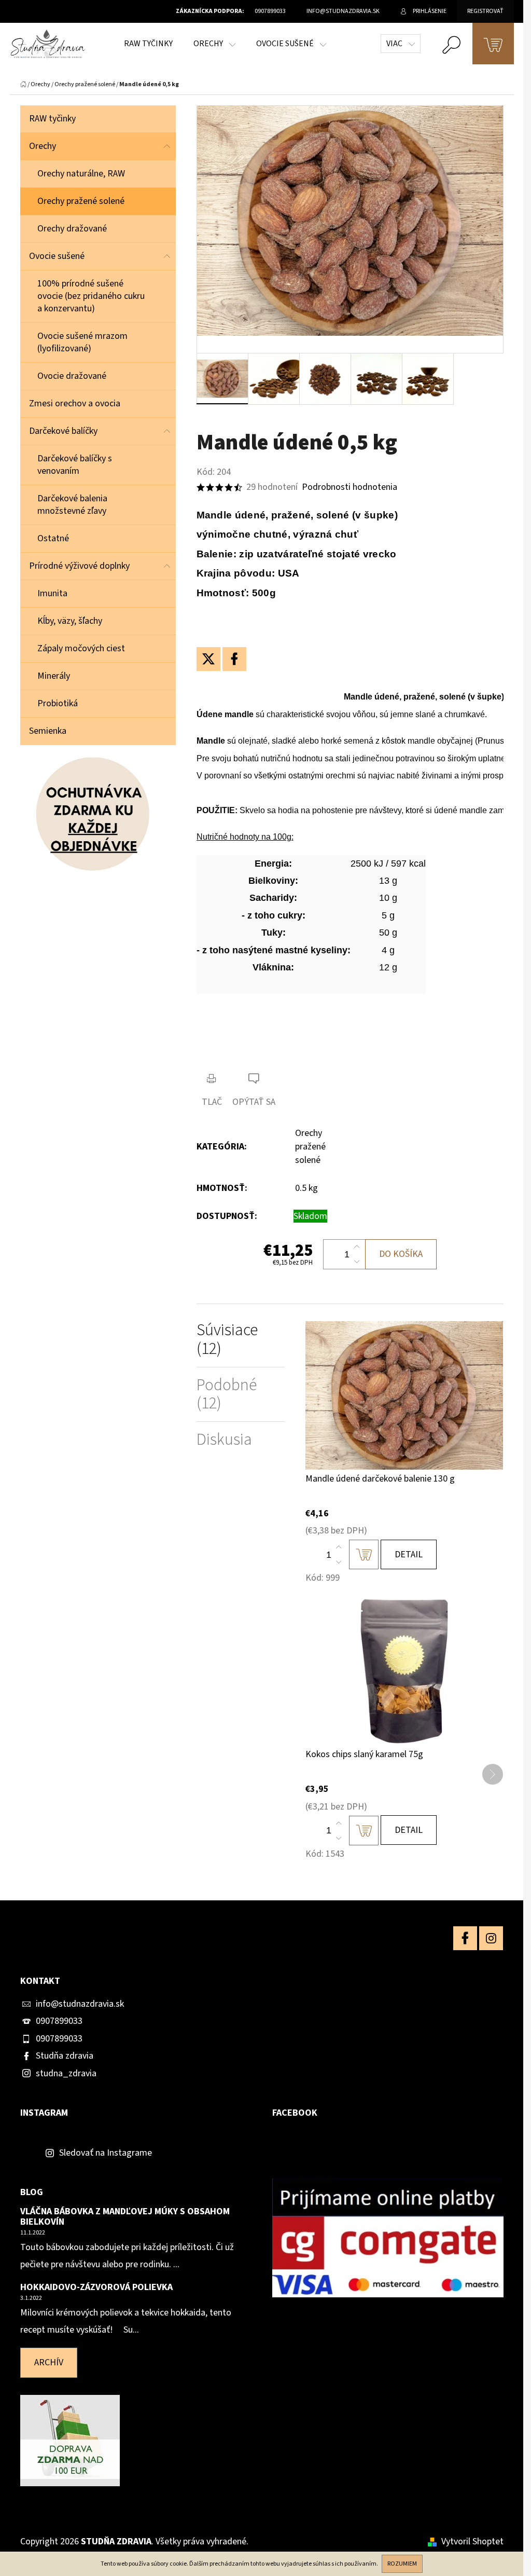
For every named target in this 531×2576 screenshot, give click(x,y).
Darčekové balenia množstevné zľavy (72, 505)
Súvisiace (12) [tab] (227, 1339)
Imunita (52, 593)
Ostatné (53, 538)
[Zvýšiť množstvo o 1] (357, 1247)
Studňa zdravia (65, 2056)
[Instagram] (491, 1938)
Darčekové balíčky (63, 431)
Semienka (48, 731)
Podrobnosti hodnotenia (350, 487)
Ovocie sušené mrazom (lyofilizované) (82, 342)
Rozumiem (402, 2564)
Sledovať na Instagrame (106, 2153)
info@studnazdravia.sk (80, 2004)
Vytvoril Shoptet (472, 2541)
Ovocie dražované (72, 376)
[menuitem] (148, 44)
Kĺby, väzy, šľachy (70, 621)
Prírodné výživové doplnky (79, 566)
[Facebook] (234, 659)
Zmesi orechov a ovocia (75, 403)
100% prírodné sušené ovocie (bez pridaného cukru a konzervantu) (91, 296)
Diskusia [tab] (224, 1440)
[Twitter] (208, 659)
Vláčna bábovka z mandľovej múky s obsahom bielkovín (125, 2217)
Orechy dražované (72, 229)
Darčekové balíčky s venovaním (75, 465)
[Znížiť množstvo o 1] (357, 1262)
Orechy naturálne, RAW (81, 174)
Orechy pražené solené (81, 201)
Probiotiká (58, 703)
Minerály (54, 676)
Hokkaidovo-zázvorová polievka (96, 2287)
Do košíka (401, 1254)
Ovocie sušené (57, 256)
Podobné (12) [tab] (227, 1394)
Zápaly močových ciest (81, 648)
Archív (49, 2362)
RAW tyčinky (52, 119)
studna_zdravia (66, 2073)
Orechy (43, 146)
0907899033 (59, 2021)
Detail (409, 1554)
